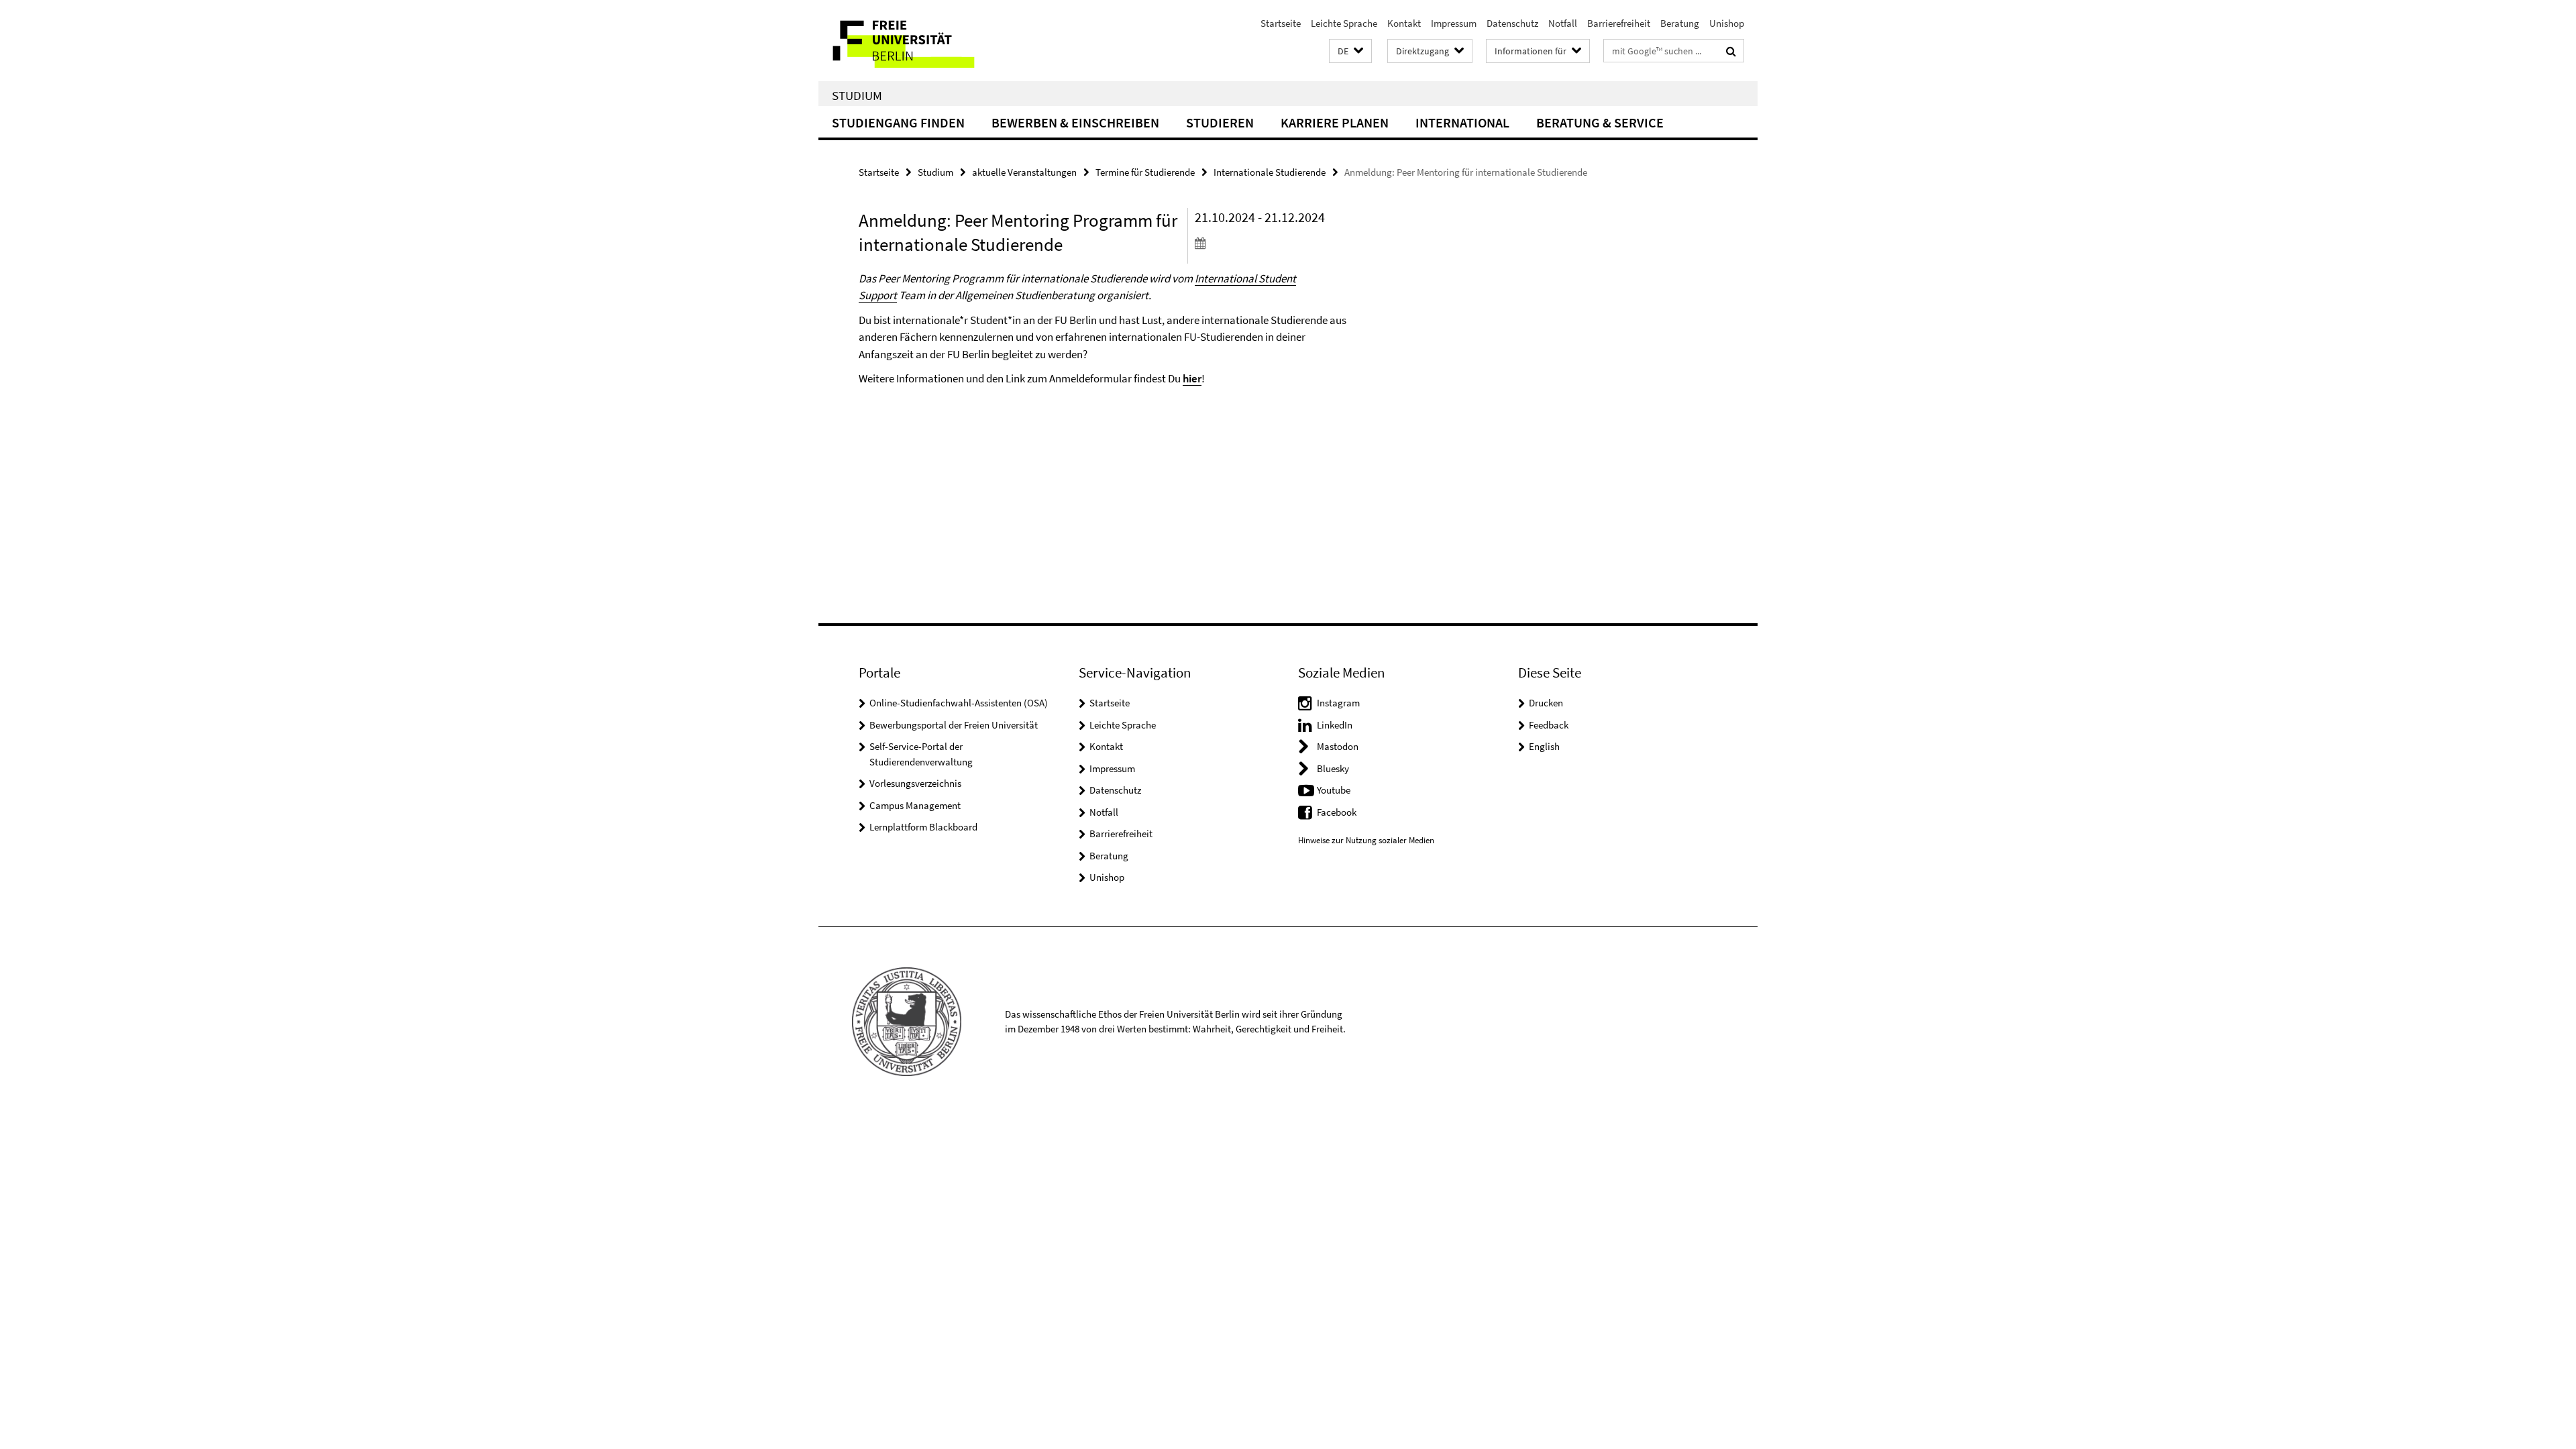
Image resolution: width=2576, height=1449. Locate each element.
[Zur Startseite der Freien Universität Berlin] (931, 41)
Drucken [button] (1546, 703)
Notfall (1563, 23)
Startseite (1281, 23)
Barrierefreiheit (1619, 23)
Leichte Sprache (1344, 23)
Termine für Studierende (1145, 172)
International (1462, 122)
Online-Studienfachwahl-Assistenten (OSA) (959, 703)
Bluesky (1333, 768)
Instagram (1338, 703)
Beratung (1680, 23)
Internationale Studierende (1270, 172)
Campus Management (915, 805)
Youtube (1334, 790)
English (1544, 746)
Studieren (1220, 122)
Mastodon (1338, 746)
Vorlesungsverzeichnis (915, 783)
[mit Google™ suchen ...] (1731, 51)
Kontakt (1404, 23)
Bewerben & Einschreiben (1075, 122)
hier (1192, 378)
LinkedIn (1335, 725)
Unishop (1727, 23)
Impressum (1454, 23)
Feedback (1549, 725)
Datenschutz (1512, 23)
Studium (857, 95)
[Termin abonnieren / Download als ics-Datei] (1273, 243)
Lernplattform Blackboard (923, 827)
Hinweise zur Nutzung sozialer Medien (1366, 840)
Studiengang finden (898, 122)
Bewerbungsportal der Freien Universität (954, 725)
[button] (1350, 51)
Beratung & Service (1600, 122)
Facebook (1337, 812)
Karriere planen (1335, 122)
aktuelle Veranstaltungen (1024, 172)
